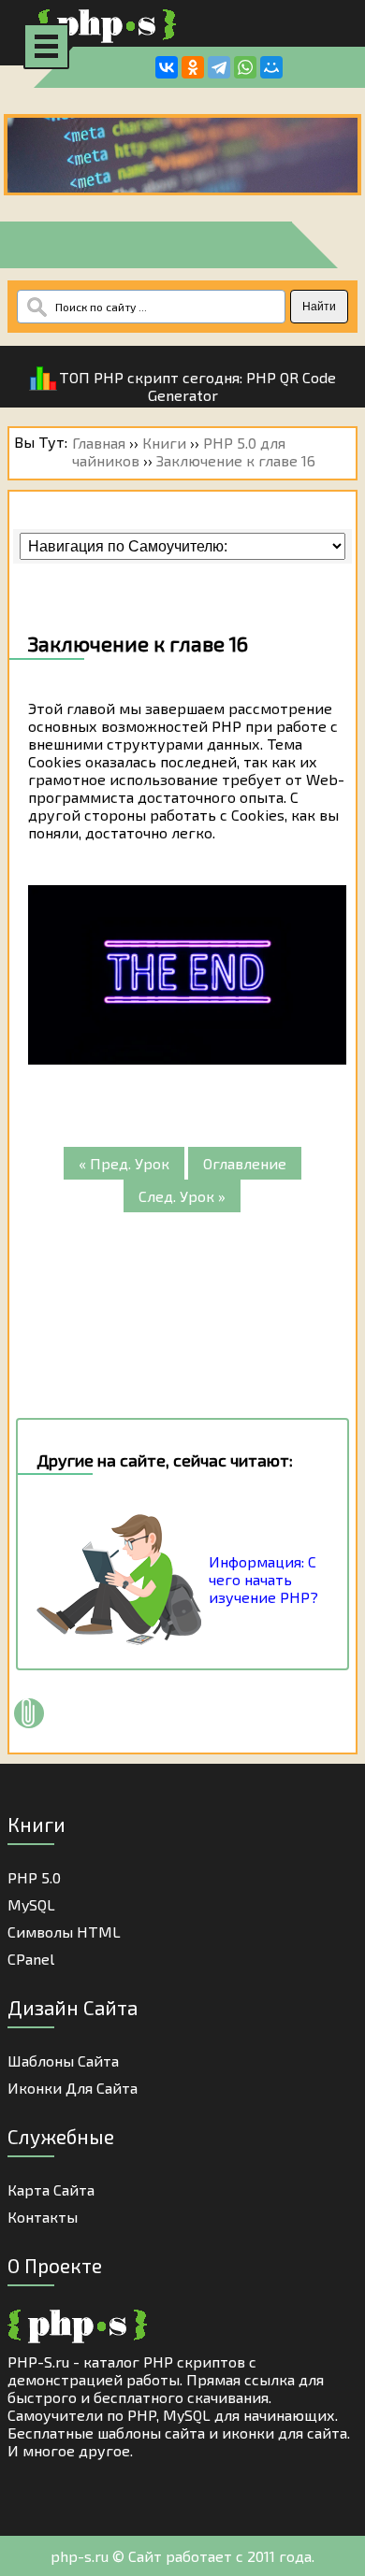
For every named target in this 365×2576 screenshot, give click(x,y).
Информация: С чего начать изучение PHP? (263, 1579)
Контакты (43, 2217)
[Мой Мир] (271, 67)
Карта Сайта (51, 2190)
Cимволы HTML (64, 1932)
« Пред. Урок (124, 1163)
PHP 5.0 (34, 1877)
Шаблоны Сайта (63, 2061)
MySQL (31, 1904)
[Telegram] (219, 67)
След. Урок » (182, 1196)
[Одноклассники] (193, 67)
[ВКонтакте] (167, 67)
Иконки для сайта (73, 2088)
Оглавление (245, 1163)
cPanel (31, 1959)
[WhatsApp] (245, 67)
